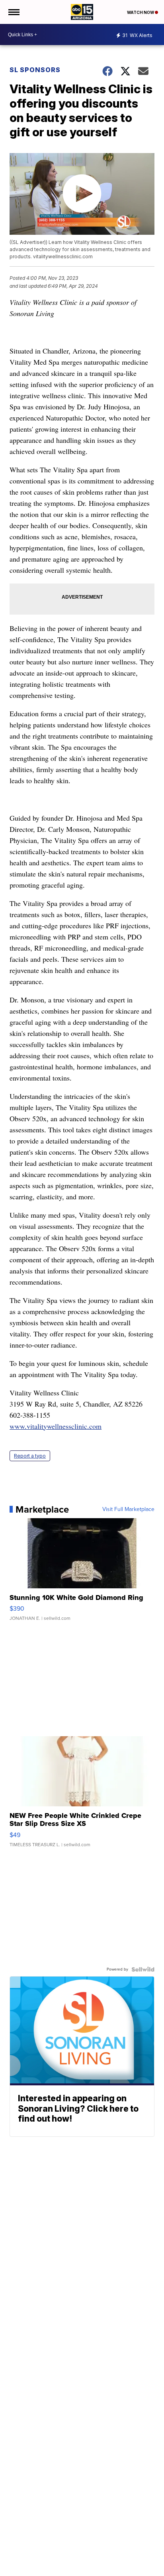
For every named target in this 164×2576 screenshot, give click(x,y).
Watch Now (141, 12)
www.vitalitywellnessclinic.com (56, 1426)
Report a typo (30, 1456)
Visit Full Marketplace (128, 1509)
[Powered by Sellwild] (143, 1969)
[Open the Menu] (13, 12)
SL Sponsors (35, 70)
